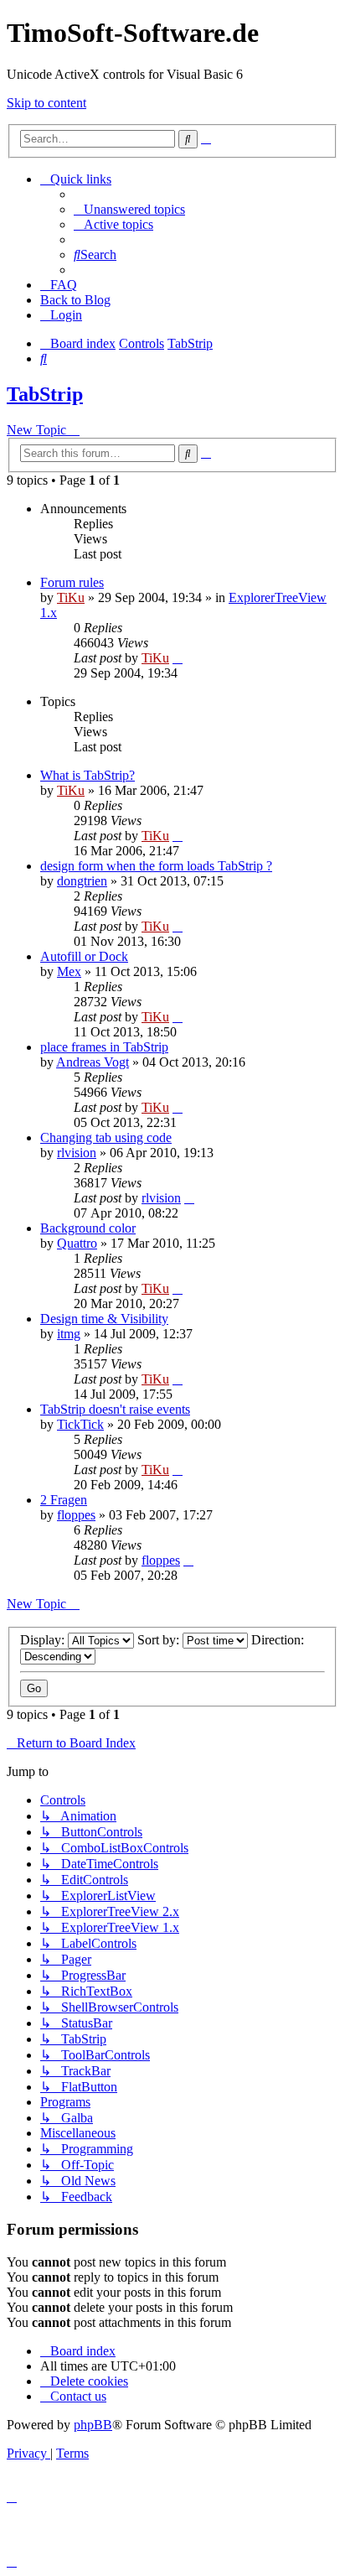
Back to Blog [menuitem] (75, 300)
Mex (69, 971)
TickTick (80, 1424)
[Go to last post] (178, 658)
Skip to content (46, 103)
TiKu (71, 597)
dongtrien (82, 881)
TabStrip (45, 394)
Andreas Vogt (93, 1062)
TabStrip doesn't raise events (115, 1409)
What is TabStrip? (88, 775)
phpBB (93, 2425)
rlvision (77, 1153)
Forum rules (72, 582)
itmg (69, 1334)
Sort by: (160, 1640)
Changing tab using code (106, 1137)
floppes (76, 1515)
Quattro (77, 1243)
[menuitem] (129, 209)
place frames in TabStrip (104, 1047)
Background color (88, 1228)
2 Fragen (64, 1500)
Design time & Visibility (104, 1319)
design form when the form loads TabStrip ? (156, 866)
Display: (44, 1640)
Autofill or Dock (84, 956)
